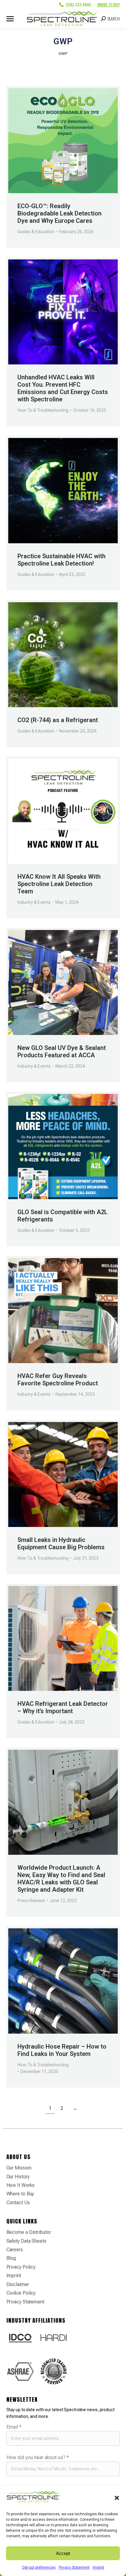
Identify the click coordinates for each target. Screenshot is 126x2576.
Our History (18, 2177)
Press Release (31, 1901)
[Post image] (63, 141)
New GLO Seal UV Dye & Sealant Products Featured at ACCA (62, 1051)
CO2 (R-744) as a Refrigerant (58, 720)
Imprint (98, 2567)
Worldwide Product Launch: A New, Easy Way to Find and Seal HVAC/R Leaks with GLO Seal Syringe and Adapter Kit (61, 1879)
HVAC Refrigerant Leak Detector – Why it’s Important (63, 1707)
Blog (11, 2258)
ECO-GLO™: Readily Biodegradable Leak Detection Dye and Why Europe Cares (59, 213)
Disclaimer (18, 2284)
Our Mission (19, 2168)
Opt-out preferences (39, 2567)
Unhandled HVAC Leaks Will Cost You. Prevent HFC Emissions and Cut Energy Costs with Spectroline (63, 388)
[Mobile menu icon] (10, 19)
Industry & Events (34, 902)
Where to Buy (109, 5)
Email (14, 2427)
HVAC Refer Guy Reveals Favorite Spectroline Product (58, 1380)
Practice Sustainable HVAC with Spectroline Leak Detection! (61, 560)
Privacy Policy (21, 2267)
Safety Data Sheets (26, 2241)
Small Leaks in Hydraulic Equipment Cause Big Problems (61, 1543)
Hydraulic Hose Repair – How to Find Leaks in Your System (62, 2050)
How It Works (21, 2185)
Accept (63, 2553)
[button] (117, 2498)
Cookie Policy (21, 2293)
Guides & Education (36, 232)
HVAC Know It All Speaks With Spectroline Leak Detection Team (59, 884)
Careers (15, 2250)
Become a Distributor (29, 2232)
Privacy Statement (74, 2567)
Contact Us (18, 2203)
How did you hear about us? (38, 2457)
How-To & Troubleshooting (43, 410)
